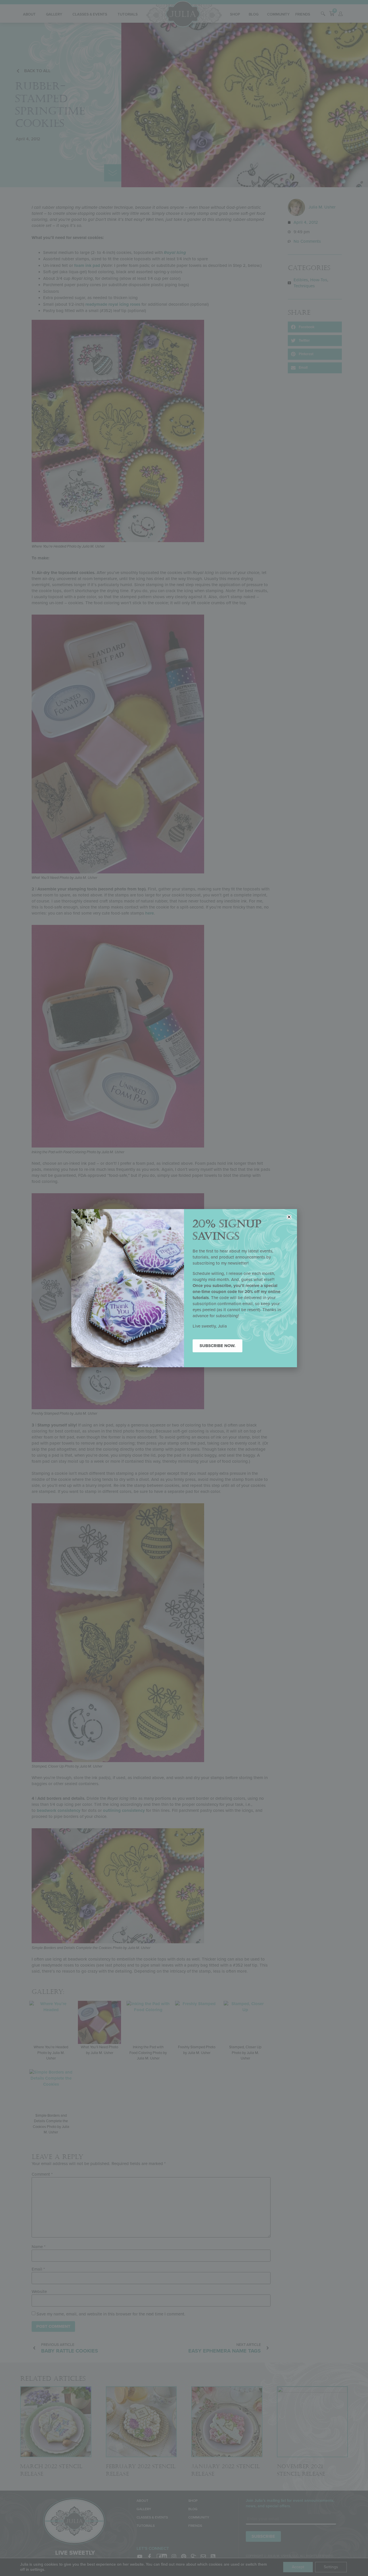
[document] (184, 1288)
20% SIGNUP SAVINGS (227, 1230)
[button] (289, 1217)
